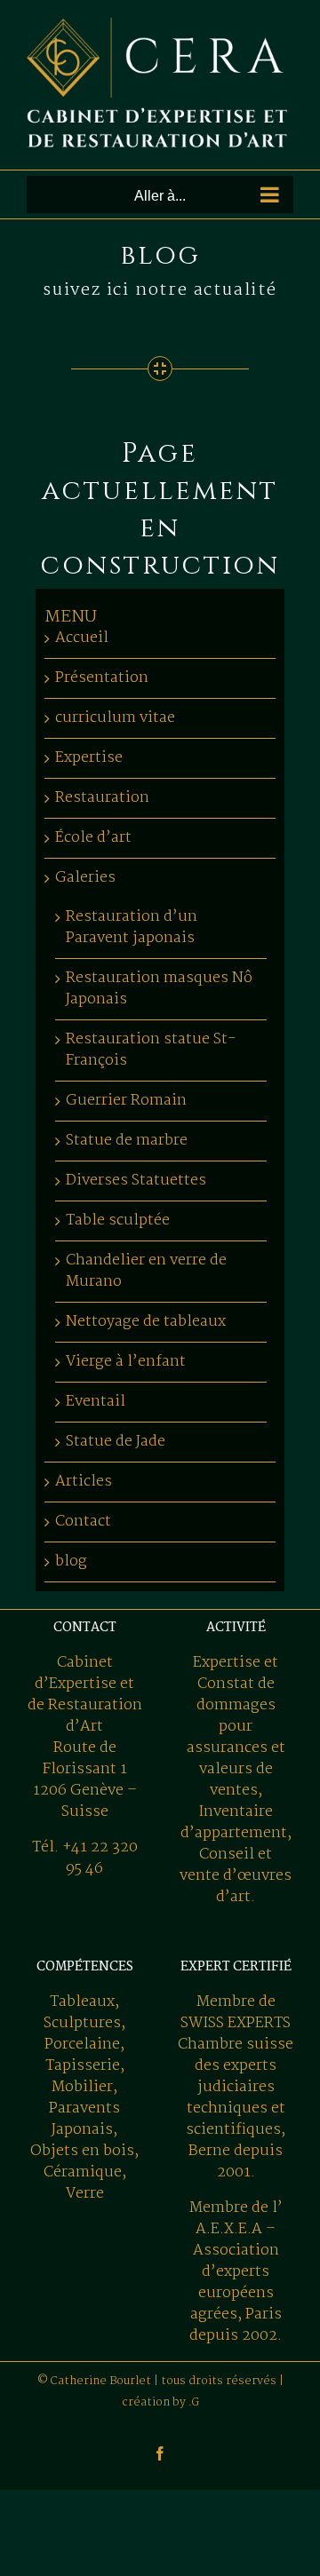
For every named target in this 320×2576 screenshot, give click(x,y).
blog (71, 1561)
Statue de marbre (127, 1141)
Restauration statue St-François (151, 1050)
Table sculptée (118, 1221)
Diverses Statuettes (136, 1181)
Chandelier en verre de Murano (146, 1271)
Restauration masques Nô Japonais (159, 989)
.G (194, 2402)
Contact (83, 1522)
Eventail (96, 1402)
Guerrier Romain (126, 1101)
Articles (84, 1482)
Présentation (102, 678)
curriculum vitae (115, 718)
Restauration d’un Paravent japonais (132, 927)
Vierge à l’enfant (126, 1362)
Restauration (102, 798)
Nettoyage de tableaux (146, 1322)
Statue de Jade (116, 1442)
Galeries (85, 878)
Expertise (89, 758)
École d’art (93, 838)
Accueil (82, 638)
